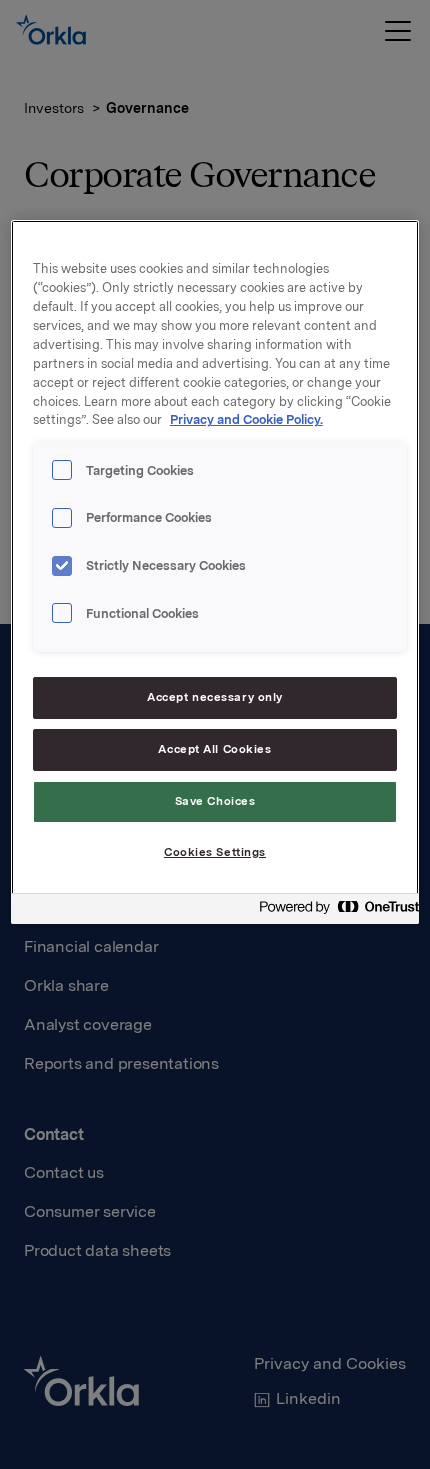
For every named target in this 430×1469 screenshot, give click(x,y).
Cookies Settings (215, 852)
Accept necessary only (215, 697)
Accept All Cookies (214, 749)
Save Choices (215, 801)
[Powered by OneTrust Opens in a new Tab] (333, 911)
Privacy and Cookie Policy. (246, 419)
